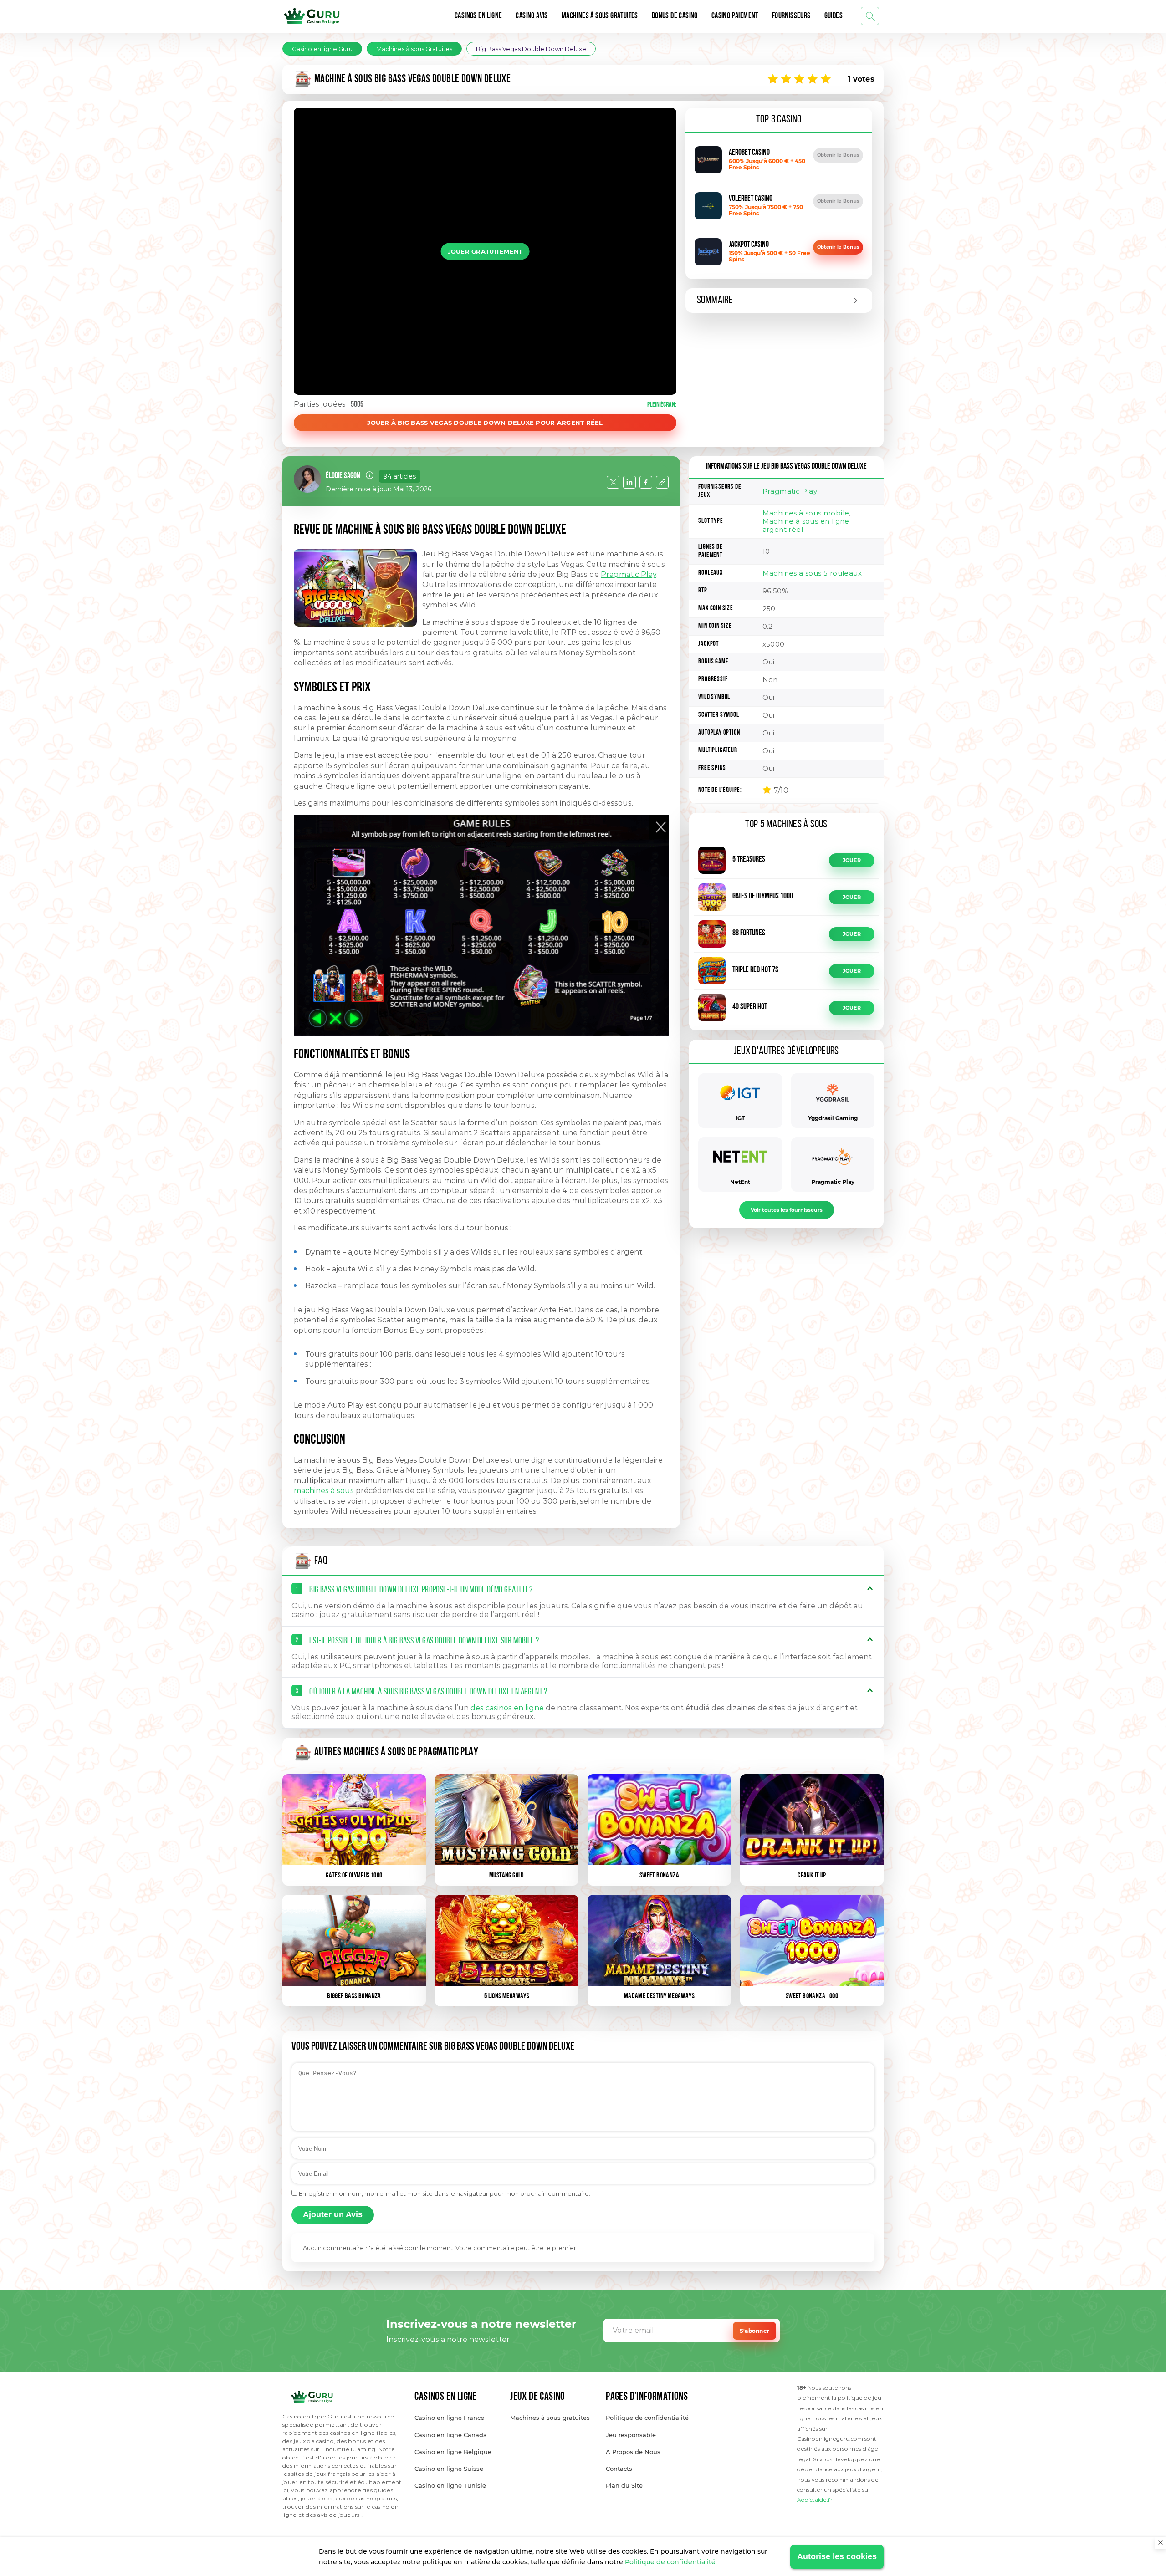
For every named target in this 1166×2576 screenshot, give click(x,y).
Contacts (619, 2469)
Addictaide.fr (815, 2500)
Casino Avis (532, 16)
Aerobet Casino (749, 153)
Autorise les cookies (837, 2556)
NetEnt (740, 1182)
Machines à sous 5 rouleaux (812, 573)
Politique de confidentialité (670, 2562)
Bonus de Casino (675, 16)
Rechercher (870, 16)
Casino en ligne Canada (451, 2435)
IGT (740, 1118)
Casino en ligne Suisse (449, 2469)
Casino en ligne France (449, 2418)
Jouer (852, 860)
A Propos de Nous (633, 2452)
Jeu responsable (631, 2435)
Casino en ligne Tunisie (450, 2485)
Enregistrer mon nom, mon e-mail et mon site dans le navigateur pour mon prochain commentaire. (445, 2193)
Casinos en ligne (478, 16)
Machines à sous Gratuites (600, 16)
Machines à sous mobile (806, 513)
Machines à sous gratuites (550, 2418)
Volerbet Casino (751, 199)
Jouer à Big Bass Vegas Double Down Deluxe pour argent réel (485, 423)
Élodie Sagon (343, 476)
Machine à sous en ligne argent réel (806, 525)
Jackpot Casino (749, 245)
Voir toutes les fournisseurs (787, 1210)
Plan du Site (624, 2485)
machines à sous (324, 1491)
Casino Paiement (735, 16)
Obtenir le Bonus (838, 155)
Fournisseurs (791, 16)
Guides (834, 16)
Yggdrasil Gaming (833, 1118)
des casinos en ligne (507, 1708)
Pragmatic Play (629, 574)
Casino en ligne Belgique (453, 2452)
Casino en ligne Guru (322, 49)
